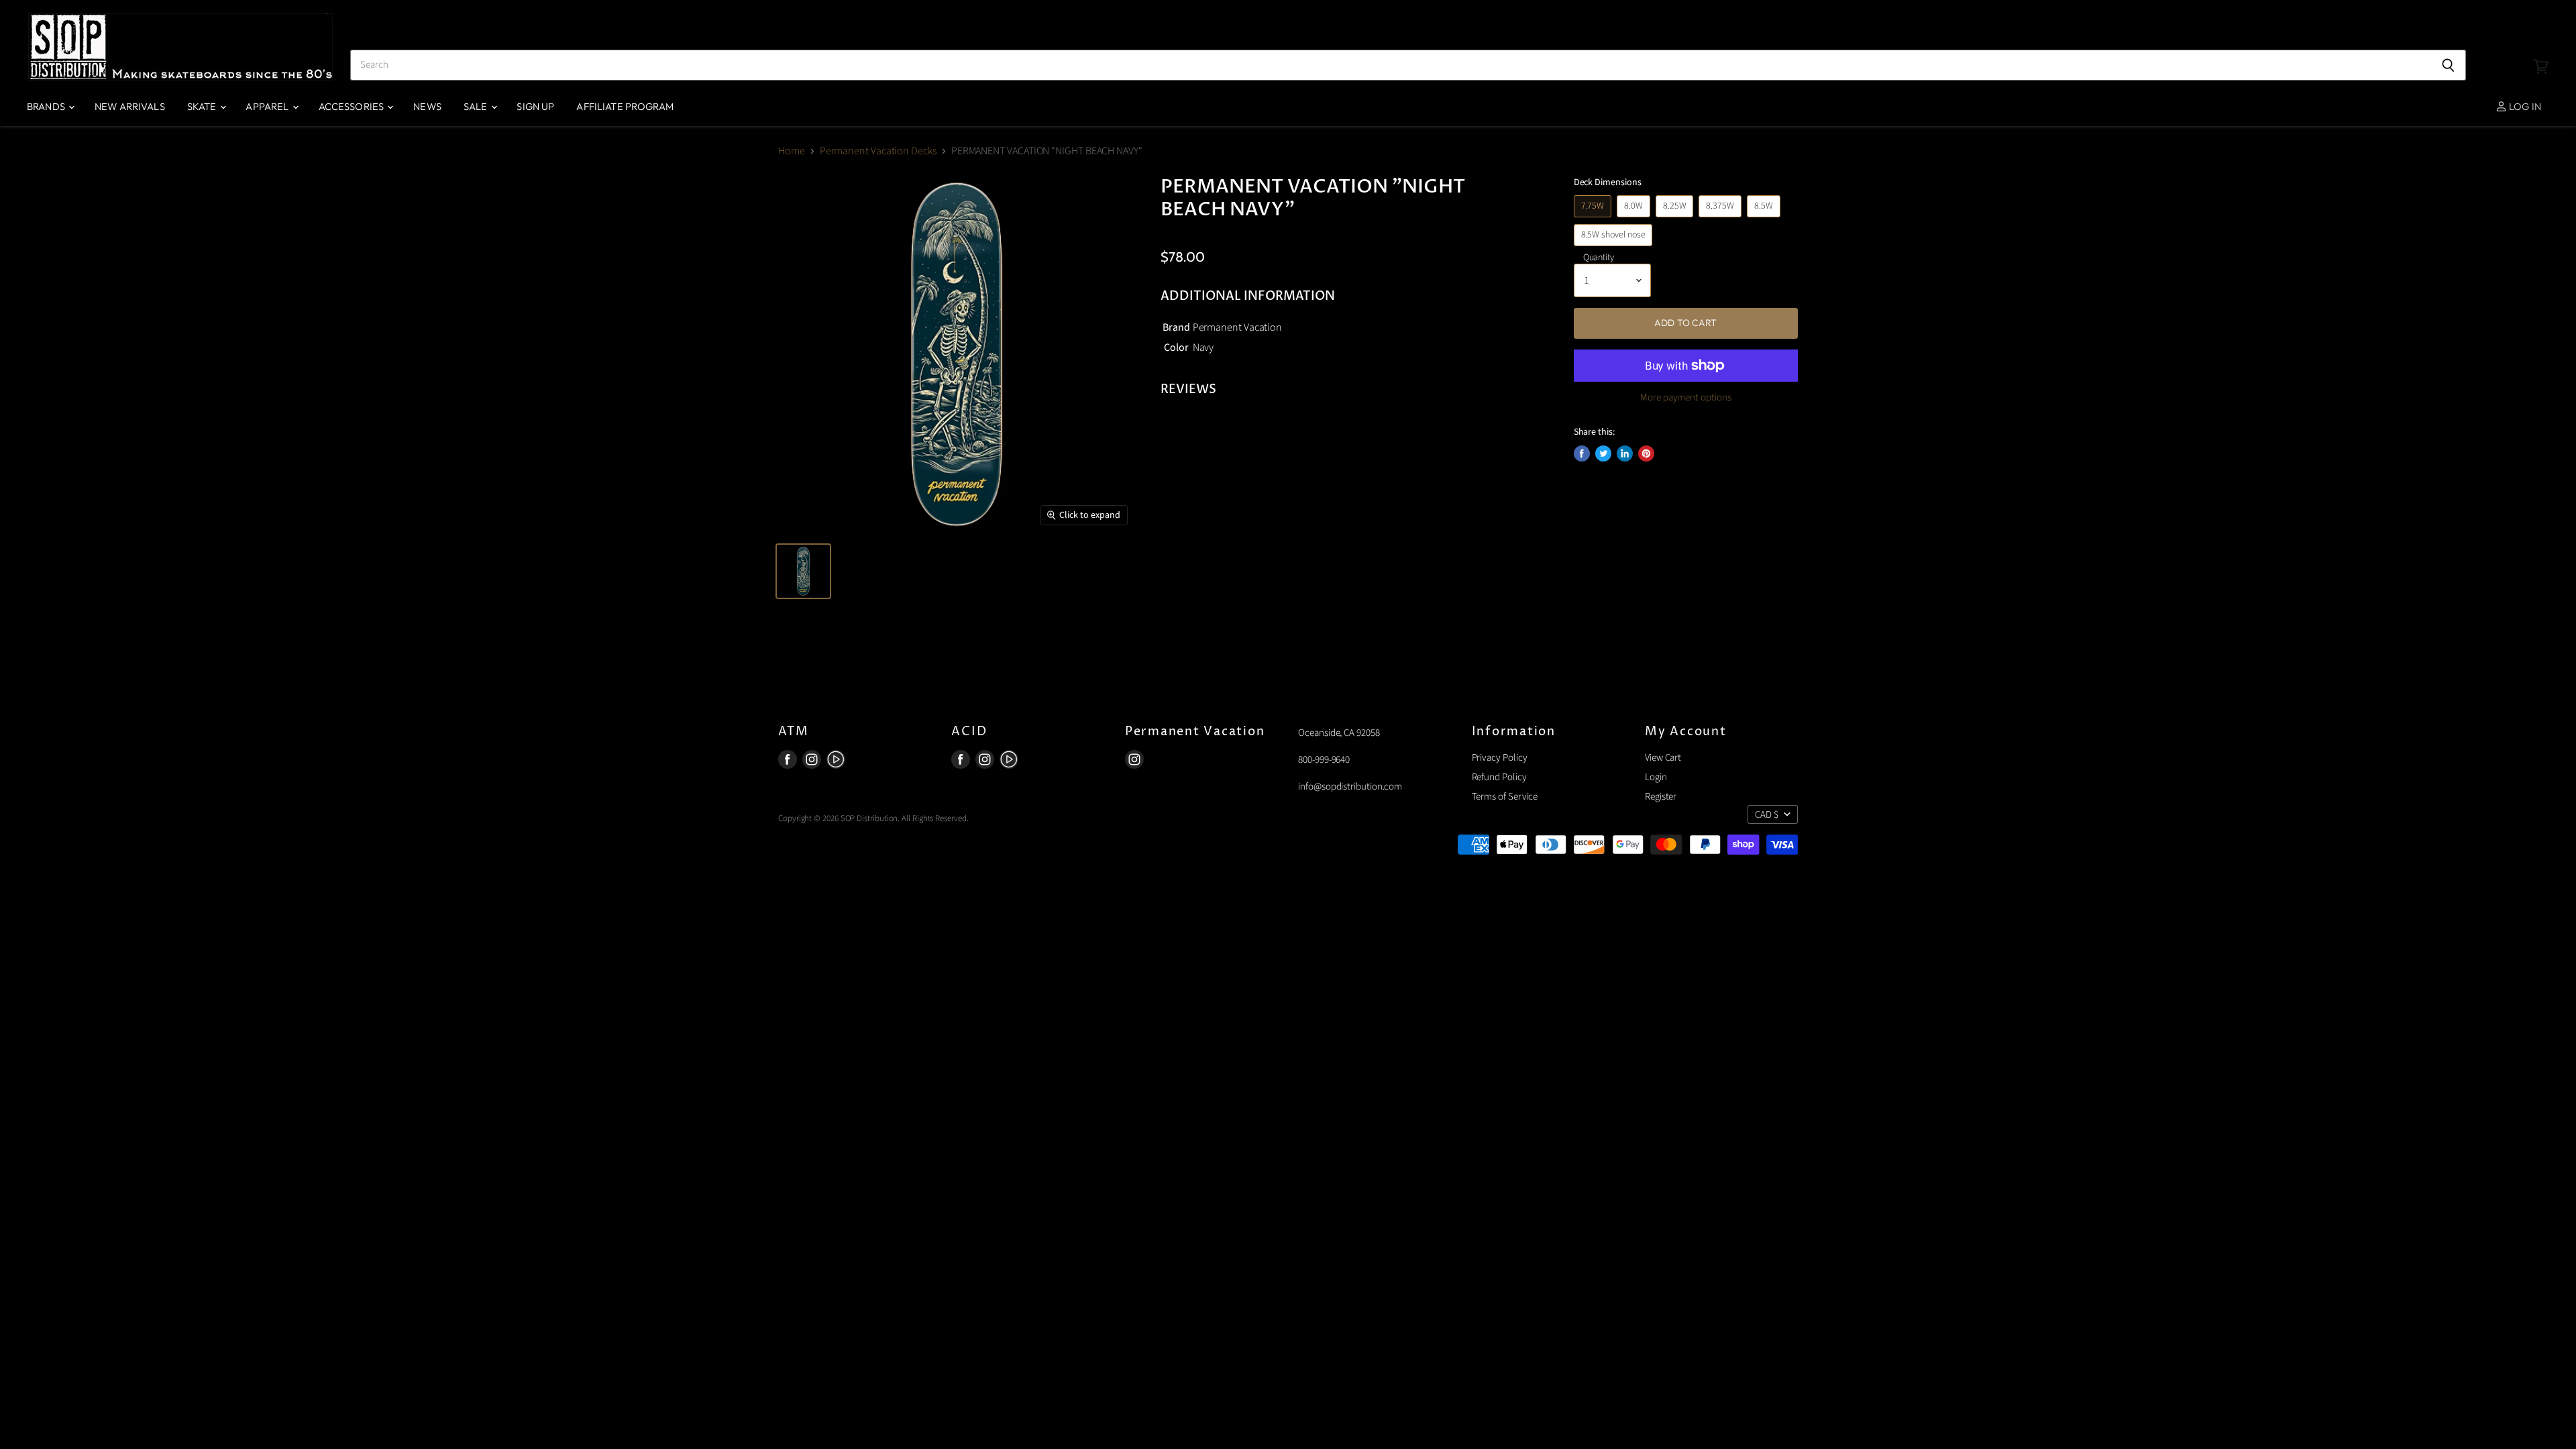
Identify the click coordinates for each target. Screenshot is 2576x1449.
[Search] (2448, 65)
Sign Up (535, 106)
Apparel (268, 106)
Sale (477, 106)
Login (1656, 777)
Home (792, 151)
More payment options (1686, 397)
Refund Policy (1499, 777)
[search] (1390, 65)
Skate (203, 106)
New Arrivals (130, 106)
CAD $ (1767, 815)
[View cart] (2541, 47)
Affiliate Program (625, 106)
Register (1661, 797)
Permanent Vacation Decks (878, 151)
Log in (2524, 106)
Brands (47, 106)
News (427, 106)
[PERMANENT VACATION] (803, 571)
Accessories (353, 106)
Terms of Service (1505, 797)
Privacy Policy (1500, 758)
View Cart (1663, 758)
